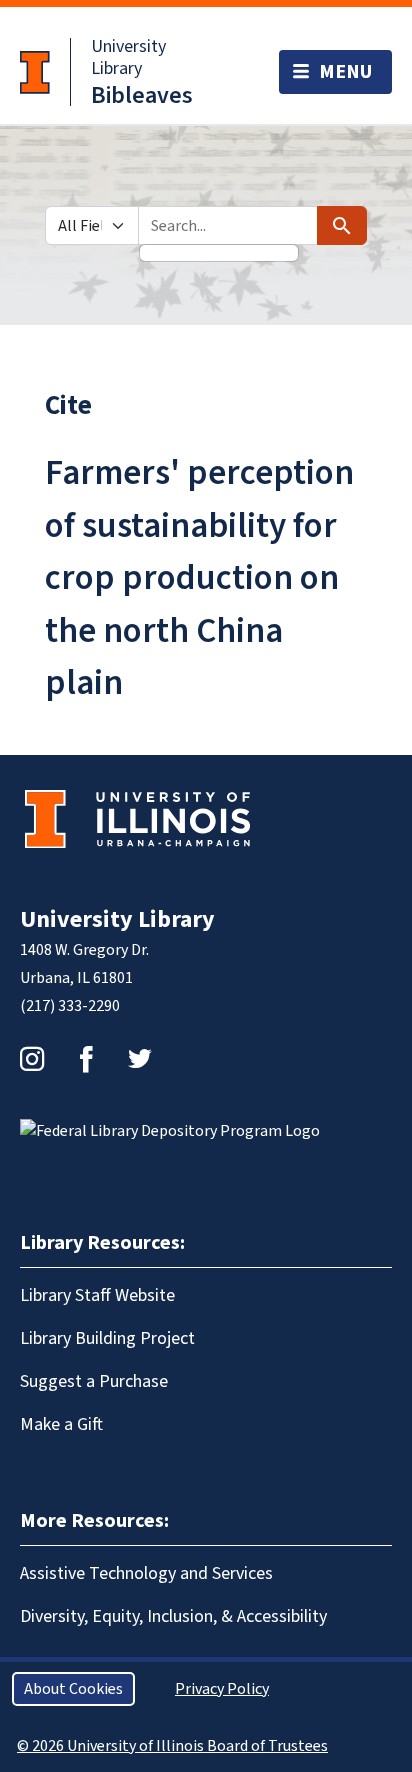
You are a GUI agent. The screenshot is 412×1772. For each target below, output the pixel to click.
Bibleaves (142, 95)
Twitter (140, 1059)
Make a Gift (61, 1424)
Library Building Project (107, 1338)
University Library (128, 57)
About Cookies (73, 1689)
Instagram (32, 1059)
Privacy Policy (222, 1689)
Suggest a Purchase (94, 1381)
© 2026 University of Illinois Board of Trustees (172, 1746)
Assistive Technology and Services (146, 1573)
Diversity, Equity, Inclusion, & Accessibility (173, 1616)
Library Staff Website (97, 1295)
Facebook (86, 1059)
